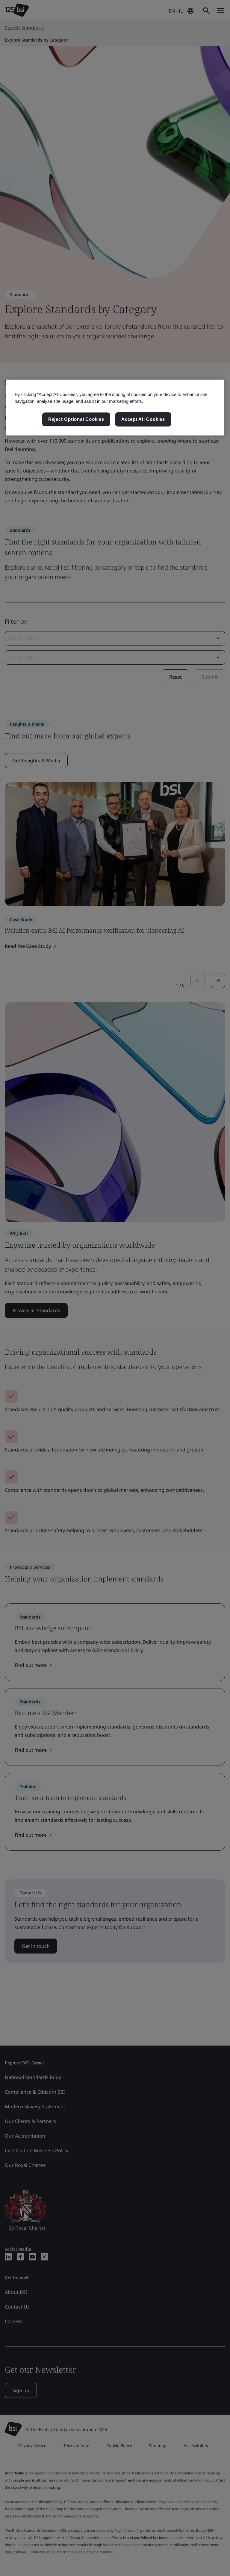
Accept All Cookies (143, 419)
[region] (115, 407)
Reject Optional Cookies (76, 419)
